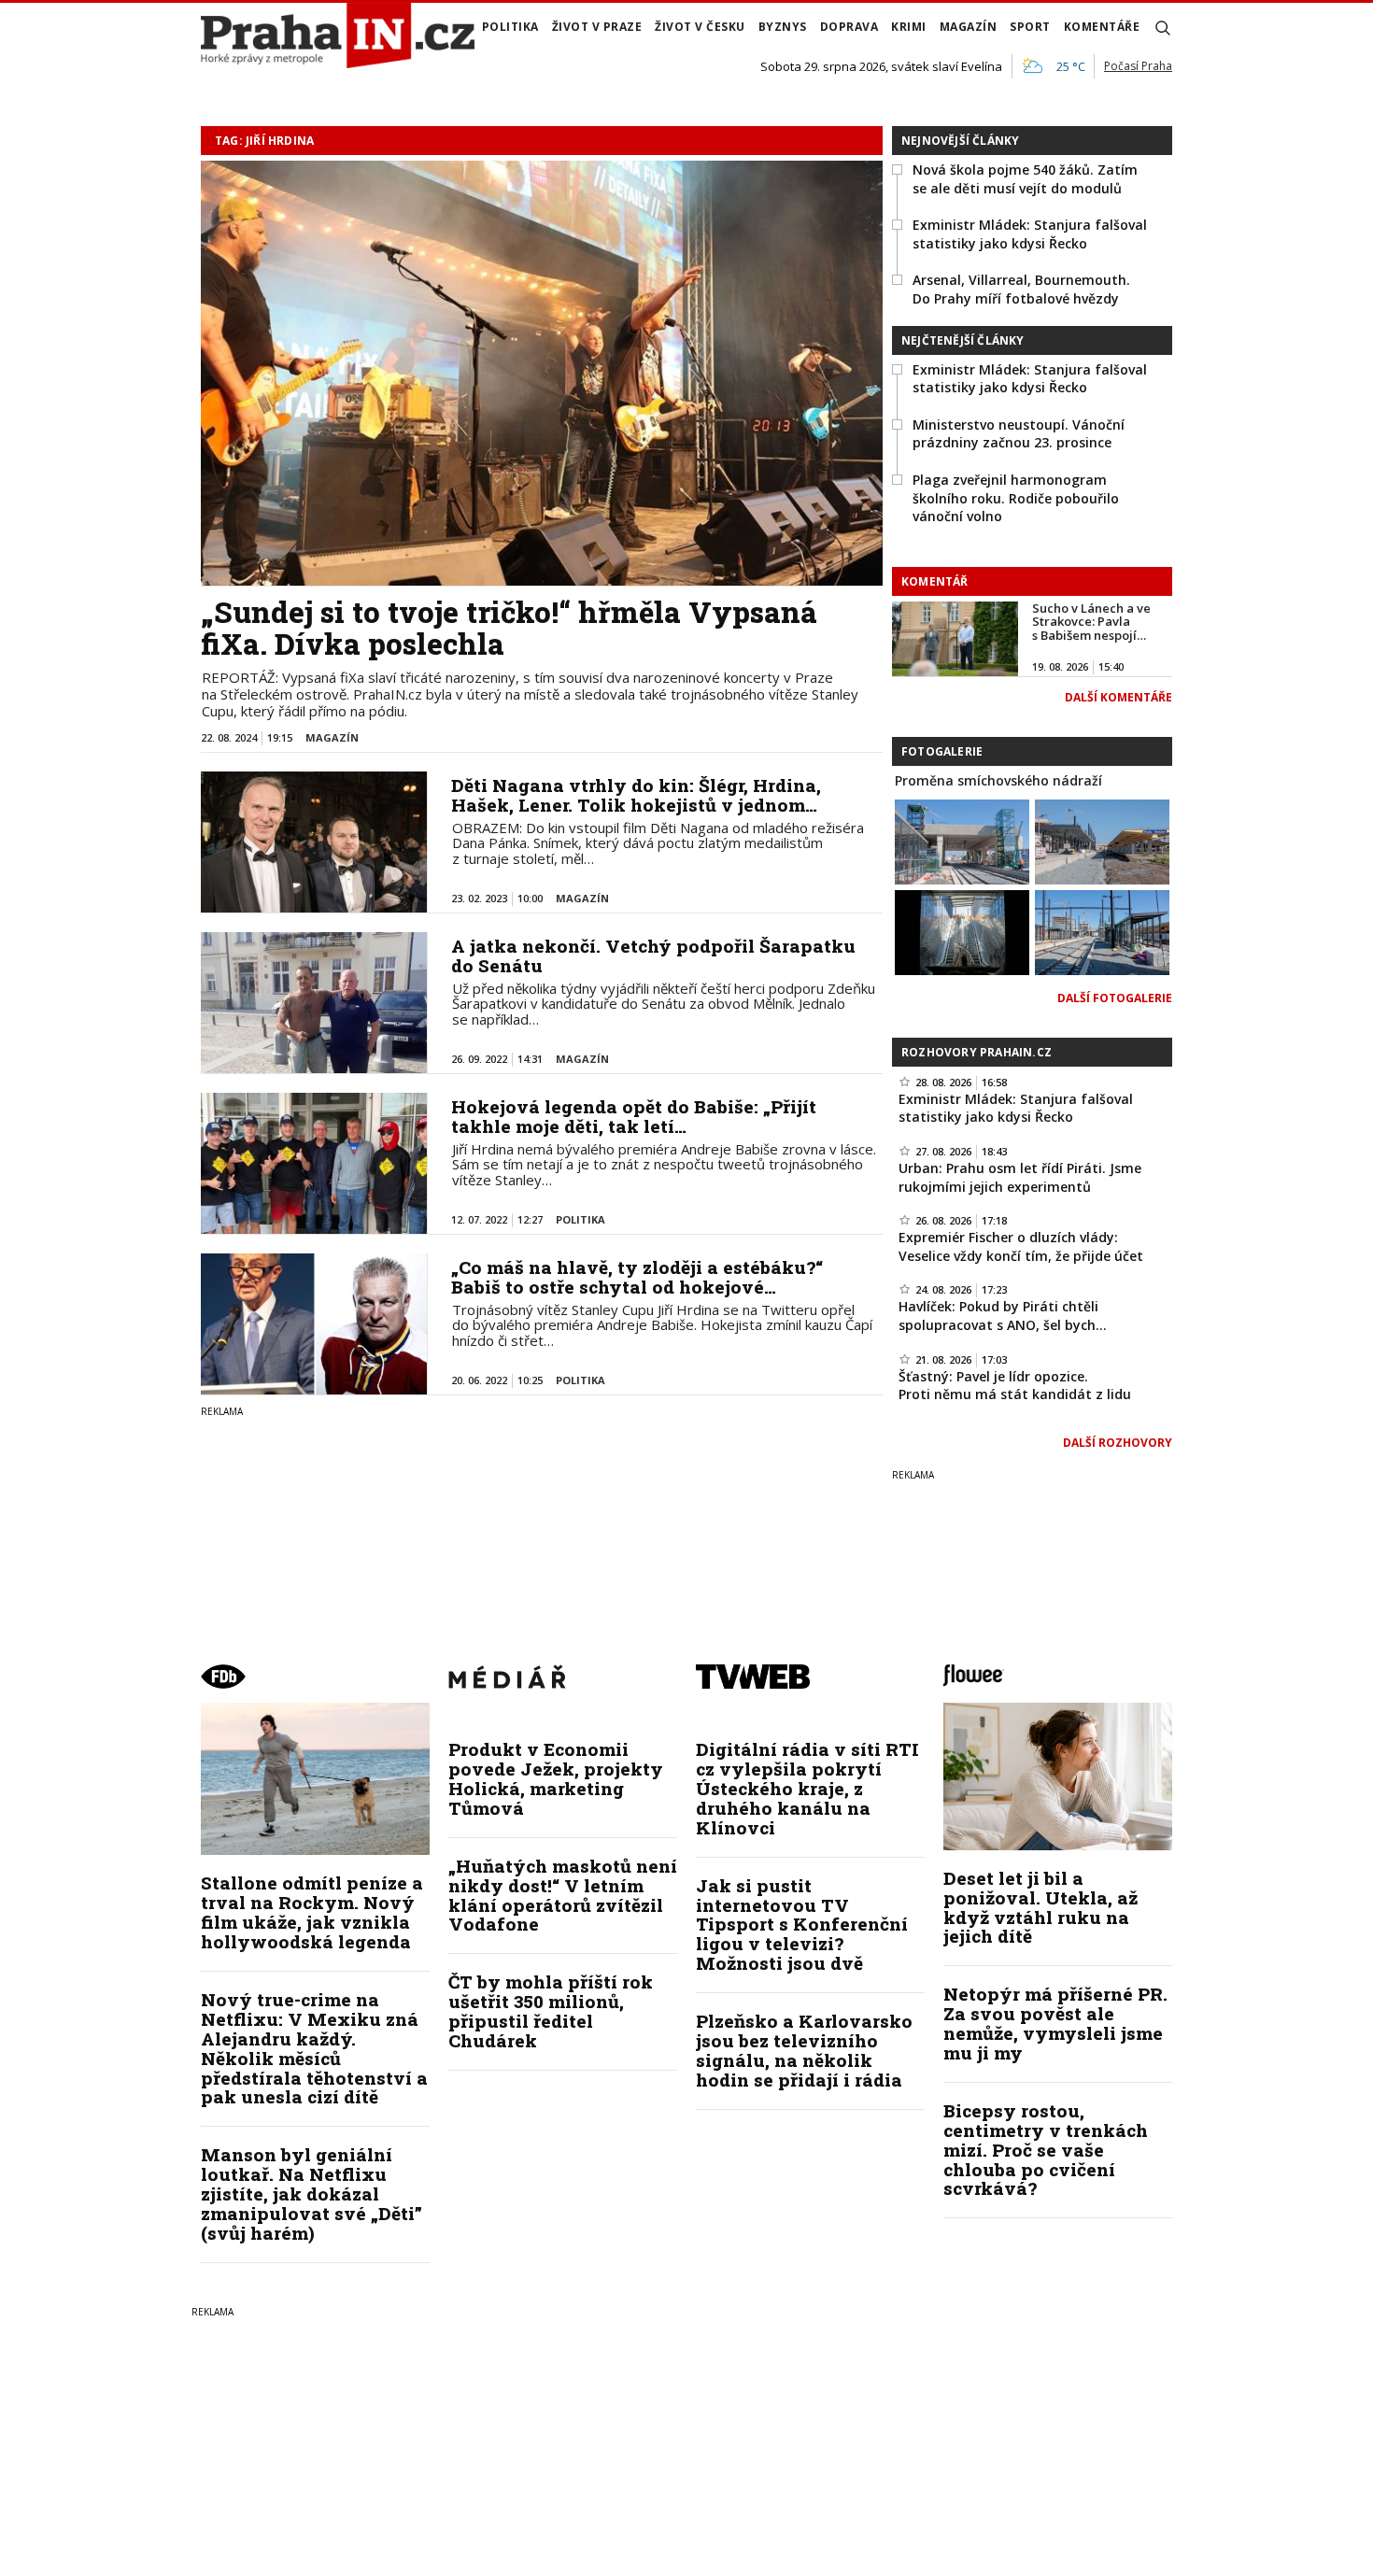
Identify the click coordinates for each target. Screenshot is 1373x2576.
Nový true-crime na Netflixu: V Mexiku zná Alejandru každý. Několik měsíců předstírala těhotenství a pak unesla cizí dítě (314, 2048)
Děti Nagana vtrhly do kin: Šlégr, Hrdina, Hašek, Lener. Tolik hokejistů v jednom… (636, 795)
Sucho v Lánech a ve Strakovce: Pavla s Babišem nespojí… (1091, 622)
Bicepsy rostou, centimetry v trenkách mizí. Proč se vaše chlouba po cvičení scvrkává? (1046, 2150)
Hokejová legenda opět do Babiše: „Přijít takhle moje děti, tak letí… (634, 1116)
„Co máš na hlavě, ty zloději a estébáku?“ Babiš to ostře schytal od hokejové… (637, 1277)
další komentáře (1118, 697)
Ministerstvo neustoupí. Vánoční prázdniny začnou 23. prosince (1019, 434)
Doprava (849, 27)
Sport (1030, 27)
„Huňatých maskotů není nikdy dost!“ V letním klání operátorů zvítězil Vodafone (563, 1895)
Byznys (783, 27)
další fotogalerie (1115, 998)
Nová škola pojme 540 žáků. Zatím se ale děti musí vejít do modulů (1025, 179)
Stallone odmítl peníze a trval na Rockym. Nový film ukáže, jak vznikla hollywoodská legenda (312, 1912)
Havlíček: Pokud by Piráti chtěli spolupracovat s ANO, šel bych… (1003, 1316)
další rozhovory (1118, 1443)
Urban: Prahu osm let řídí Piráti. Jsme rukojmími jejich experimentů (1020, 1177)
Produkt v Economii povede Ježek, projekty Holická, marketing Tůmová (556, 1778)
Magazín (969, 27)
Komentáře (1102, 27)
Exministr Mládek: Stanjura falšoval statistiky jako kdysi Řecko (1030, 234)
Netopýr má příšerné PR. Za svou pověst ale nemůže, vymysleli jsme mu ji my (1055, 2023)
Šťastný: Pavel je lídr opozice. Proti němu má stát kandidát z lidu (1015, 1386)
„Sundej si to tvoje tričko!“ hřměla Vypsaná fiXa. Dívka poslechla (509, 628)
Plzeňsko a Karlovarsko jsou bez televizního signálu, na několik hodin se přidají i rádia (804, 2050)
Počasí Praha (1138, 66)
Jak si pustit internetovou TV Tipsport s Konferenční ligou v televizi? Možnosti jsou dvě (802, 1925)
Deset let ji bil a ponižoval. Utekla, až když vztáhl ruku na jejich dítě (1040, 1907)
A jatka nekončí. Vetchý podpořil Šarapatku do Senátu (653, 955)
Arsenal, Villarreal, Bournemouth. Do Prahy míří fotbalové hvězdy (1021, 289)
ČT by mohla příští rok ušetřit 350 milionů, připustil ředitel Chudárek (551, 2011)
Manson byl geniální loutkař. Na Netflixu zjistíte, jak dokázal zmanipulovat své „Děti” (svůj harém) (311, 2194)
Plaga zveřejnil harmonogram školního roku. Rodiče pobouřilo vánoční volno (1016, 498)
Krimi (909, 27)
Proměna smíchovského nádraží (998, 780)
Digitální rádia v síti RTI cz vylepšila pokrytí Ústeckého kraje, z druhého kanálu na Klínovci (807, 1788)
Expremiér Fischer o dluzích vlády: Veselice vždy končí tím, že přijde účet (1021, 1246)
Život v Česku (700, 27)
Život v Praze (597, 27)
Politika (510, 27)
